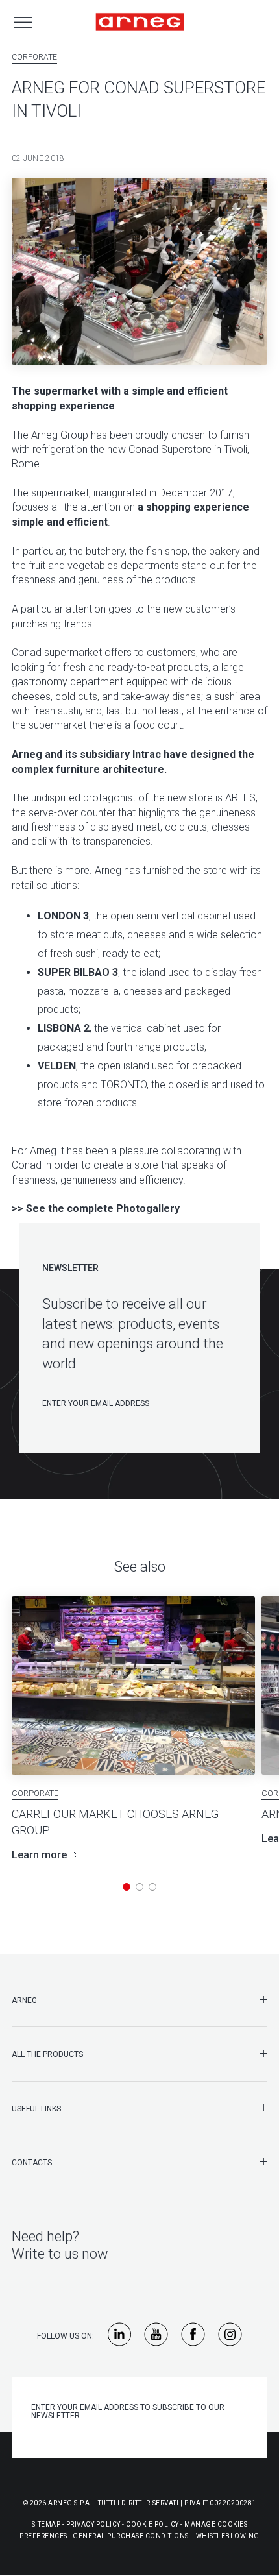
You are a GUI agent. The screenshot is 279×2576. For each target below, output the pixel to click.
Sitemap (46, 2524)
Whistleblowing (228, 2536)
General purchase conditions (131, 2536)
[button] (127, 1887)
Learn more (39, 1855)
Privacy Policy (93, 2524)
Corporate (34, 57)
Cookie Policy (152, 2524)
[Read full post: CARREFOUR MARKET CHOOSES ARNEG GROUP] (133, 1685)
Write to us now (60, 2254)
